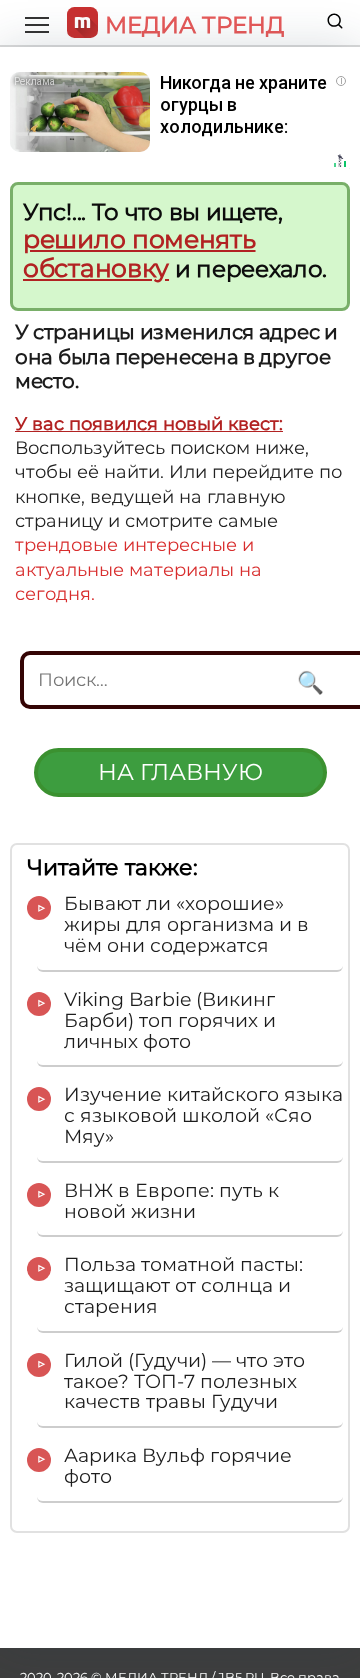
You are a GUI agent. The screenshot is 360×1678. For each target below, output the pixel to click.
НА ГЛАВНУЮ (180, 772)
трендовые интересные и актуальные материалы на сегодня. (138, 569)
